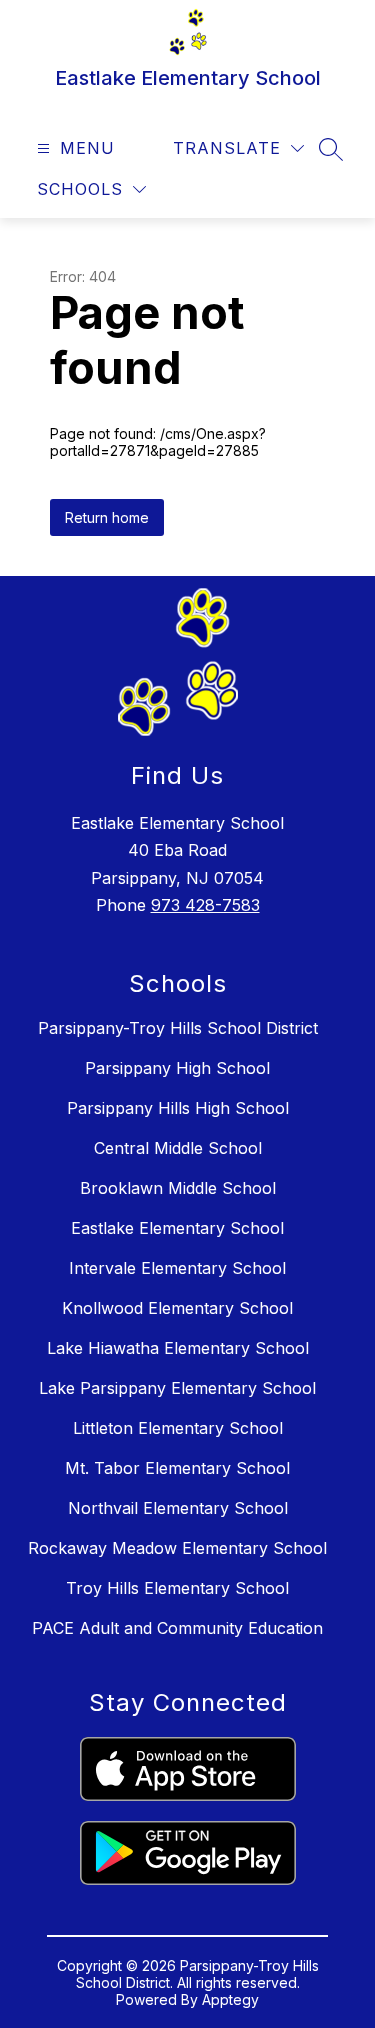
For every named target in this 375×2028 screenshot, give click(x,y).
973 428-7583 (205, 905)
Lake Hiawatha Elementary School (178, 1348)
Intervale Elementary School (177, 1268)
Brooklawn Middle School (178, 1188)
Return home (107, 517)
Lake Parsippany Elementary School (177, 1388)
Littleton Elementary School (178, 1428)
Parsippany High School (177, 1068)
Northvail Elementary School (178, 1508)
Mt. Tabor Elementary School (177, 1468)
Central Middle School (178, 1148)
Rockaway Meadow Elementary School (177, 1548)
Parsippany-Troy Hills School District (178, 1028)
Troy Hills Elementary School (177, 1588)
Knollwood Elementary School (177, 1308)
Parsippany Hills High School (178, 1108)
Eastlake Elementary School (177, 1228)
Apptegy (230, 1999)
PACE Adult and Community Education (177, 1628)
